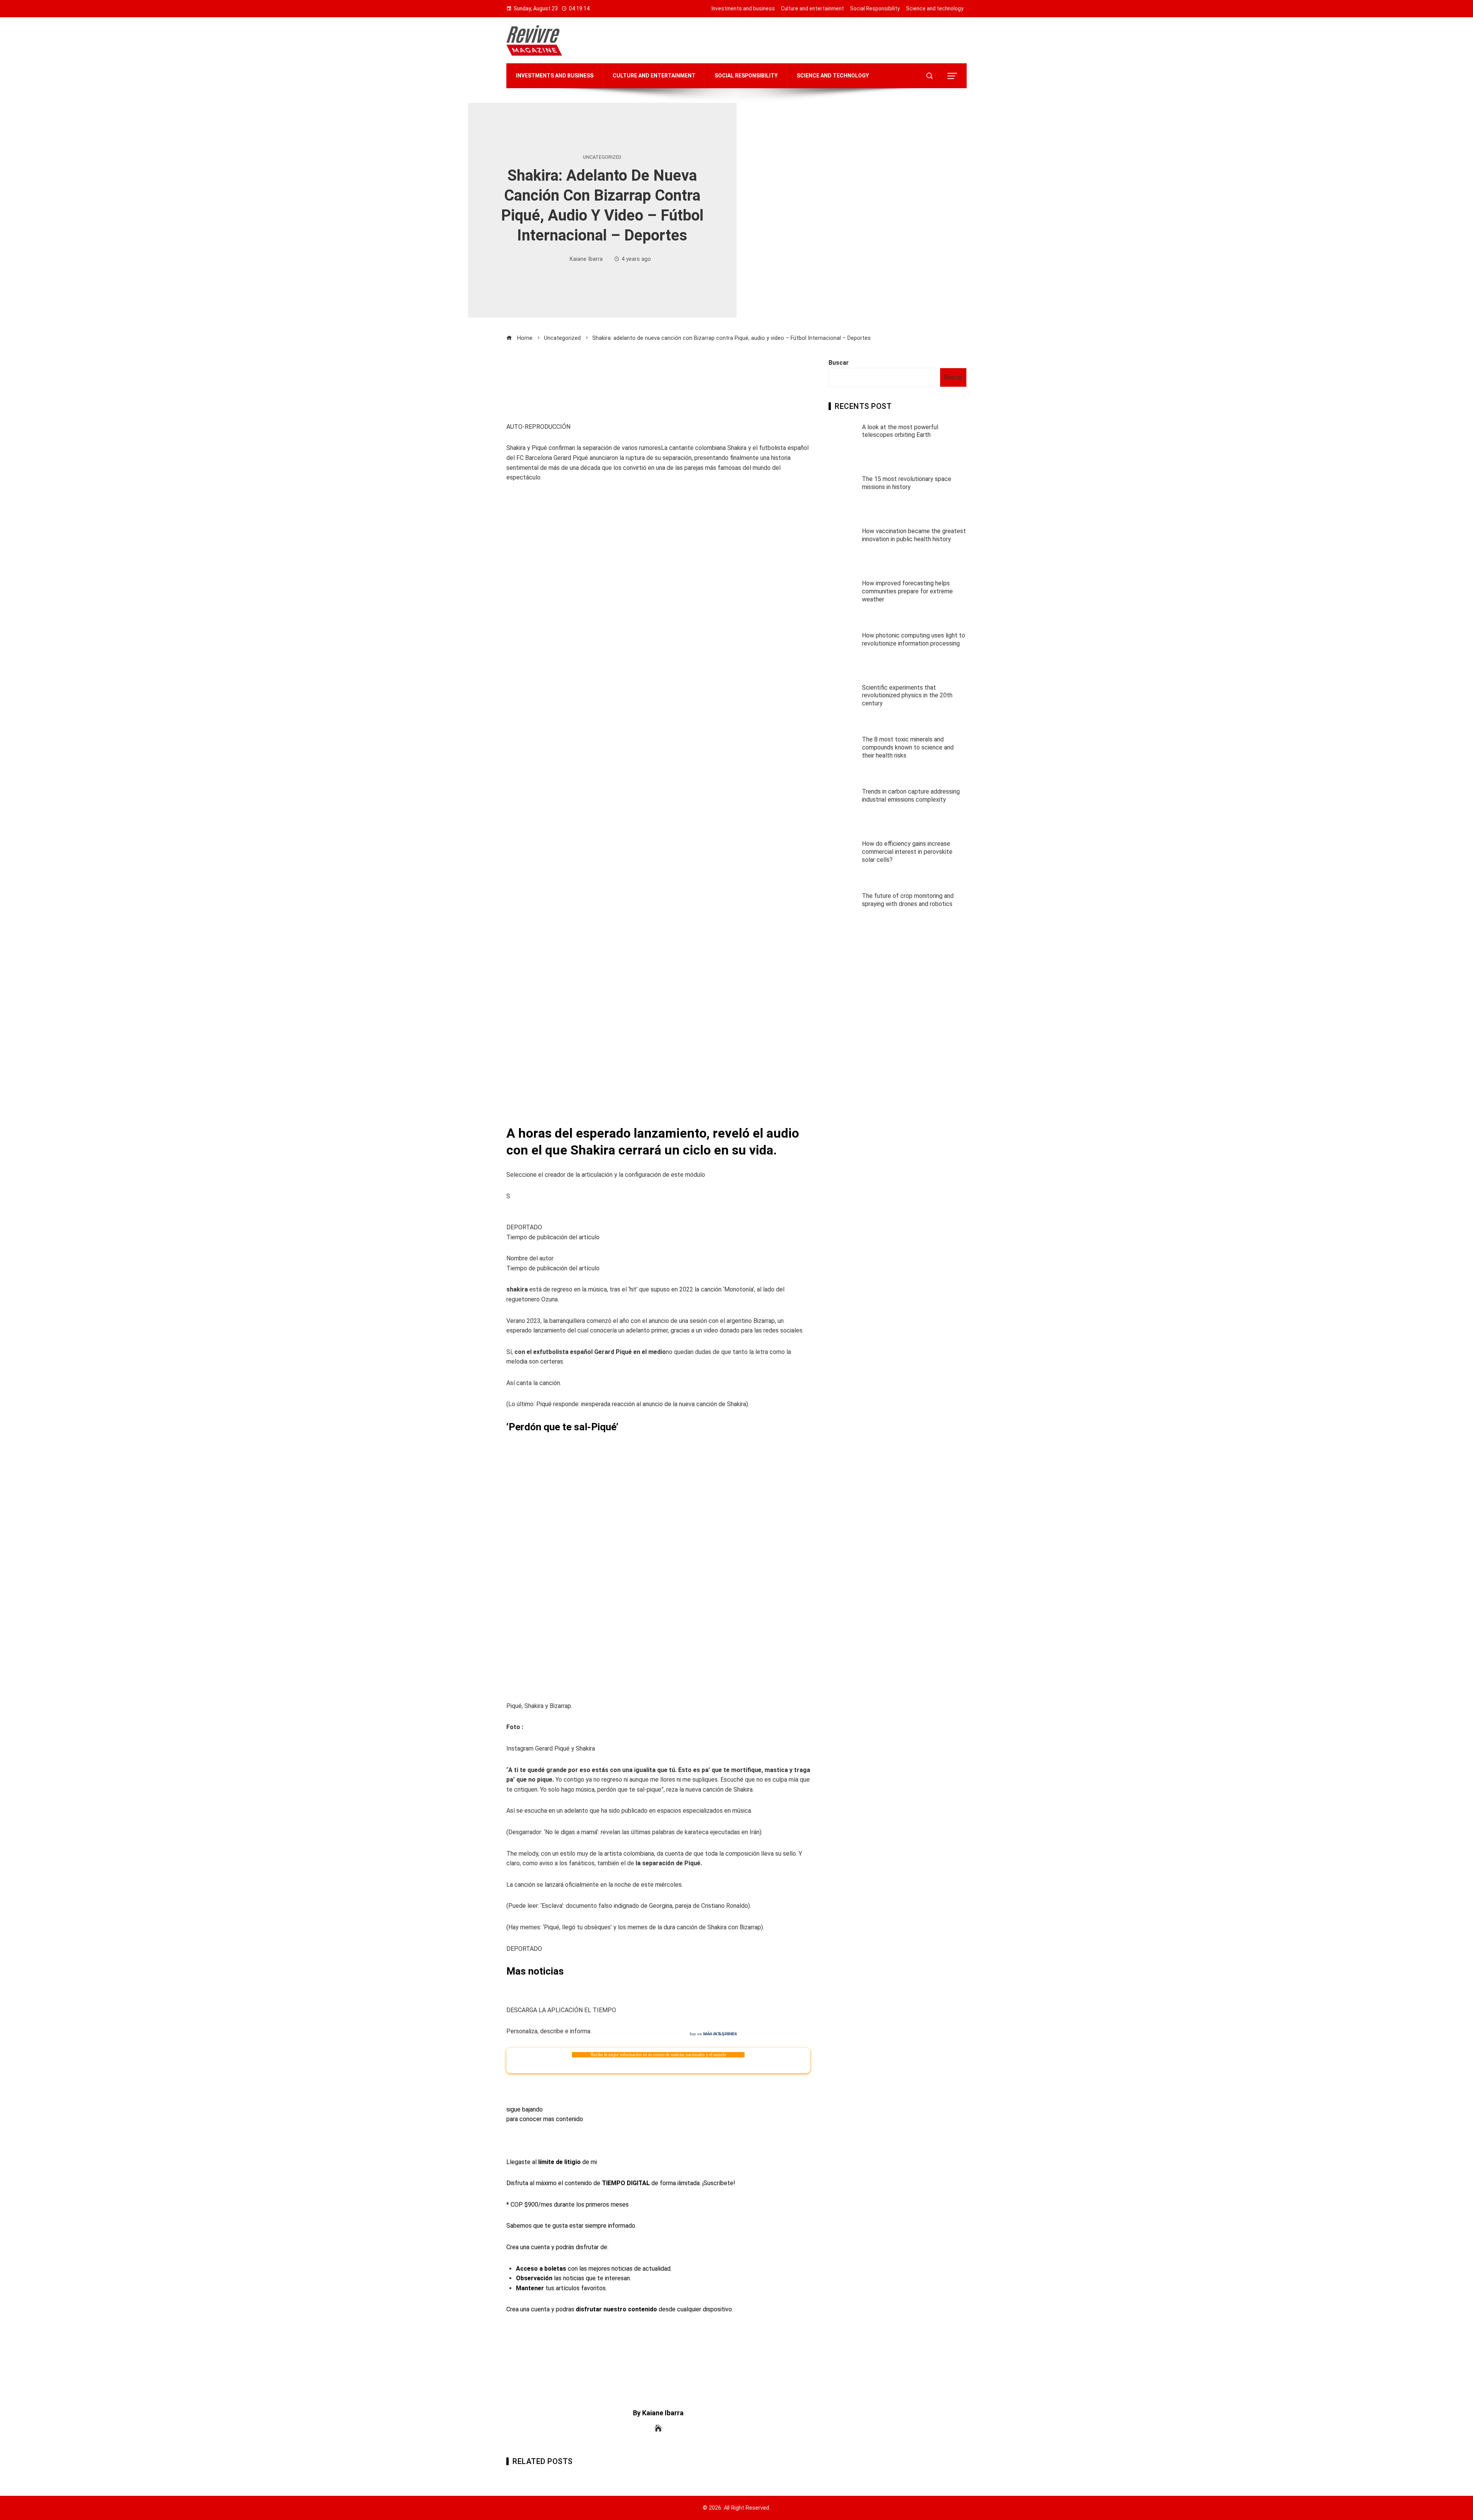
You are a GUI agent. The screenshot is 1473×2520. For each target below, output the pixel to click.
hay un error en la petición (713, 2034)
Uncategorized (602, 157)
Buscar (839, 363)
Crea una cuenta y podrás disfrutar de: (557, 2247)
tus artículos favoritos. (561, 2288)
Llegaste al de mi (552, 2162)
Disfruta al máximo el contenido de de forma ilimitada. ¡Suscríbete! (621, 2183)
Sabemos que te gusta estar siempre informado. (571, 2226)
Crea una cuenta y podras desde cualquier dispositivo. (620, 2309)
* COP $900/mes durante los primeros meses (568, 2205)
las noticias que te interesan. (573, 2278)
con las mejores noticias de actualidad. (594, 2269)
